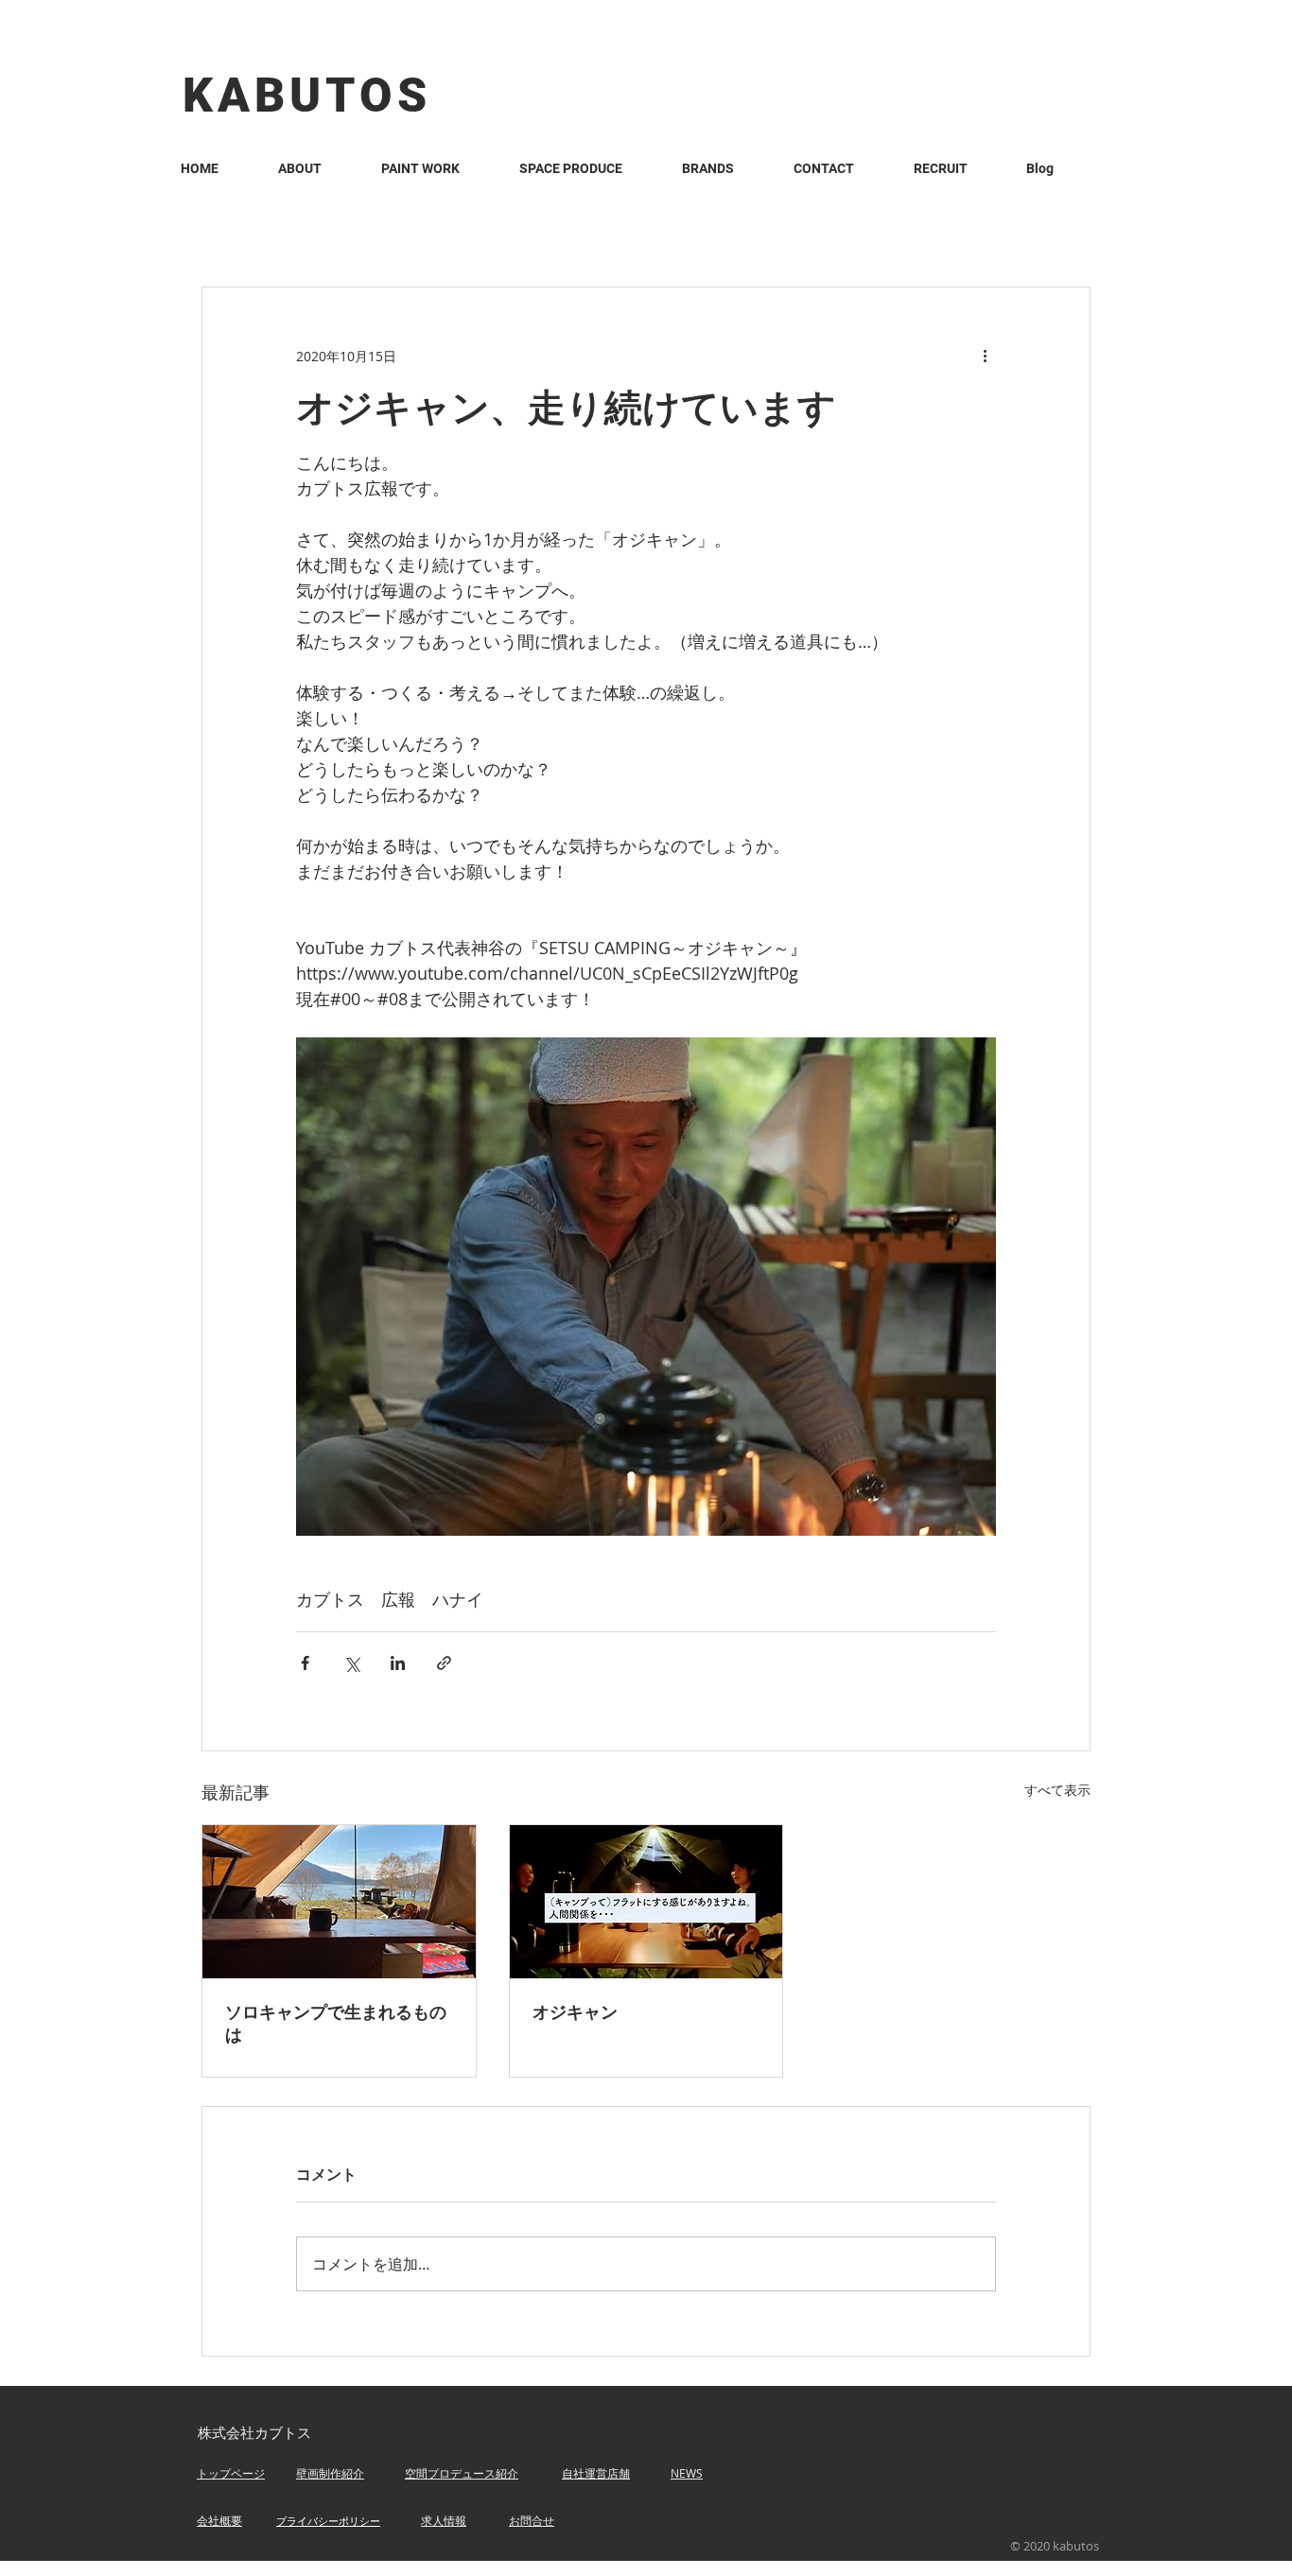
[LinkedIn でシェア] (398, 1663)
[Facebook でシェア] (305, 1663)
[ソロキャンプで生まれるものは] (339, 1902)
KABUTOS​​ (307, 96)
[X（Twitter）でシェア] (351, 1663)
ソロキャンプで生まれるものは (336, 2024)
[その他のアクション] (985, 356)
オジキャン (575, 2012)
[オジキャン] (646, 1902)
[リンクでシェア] (444, 1663)
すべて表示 (1057, 1790)
